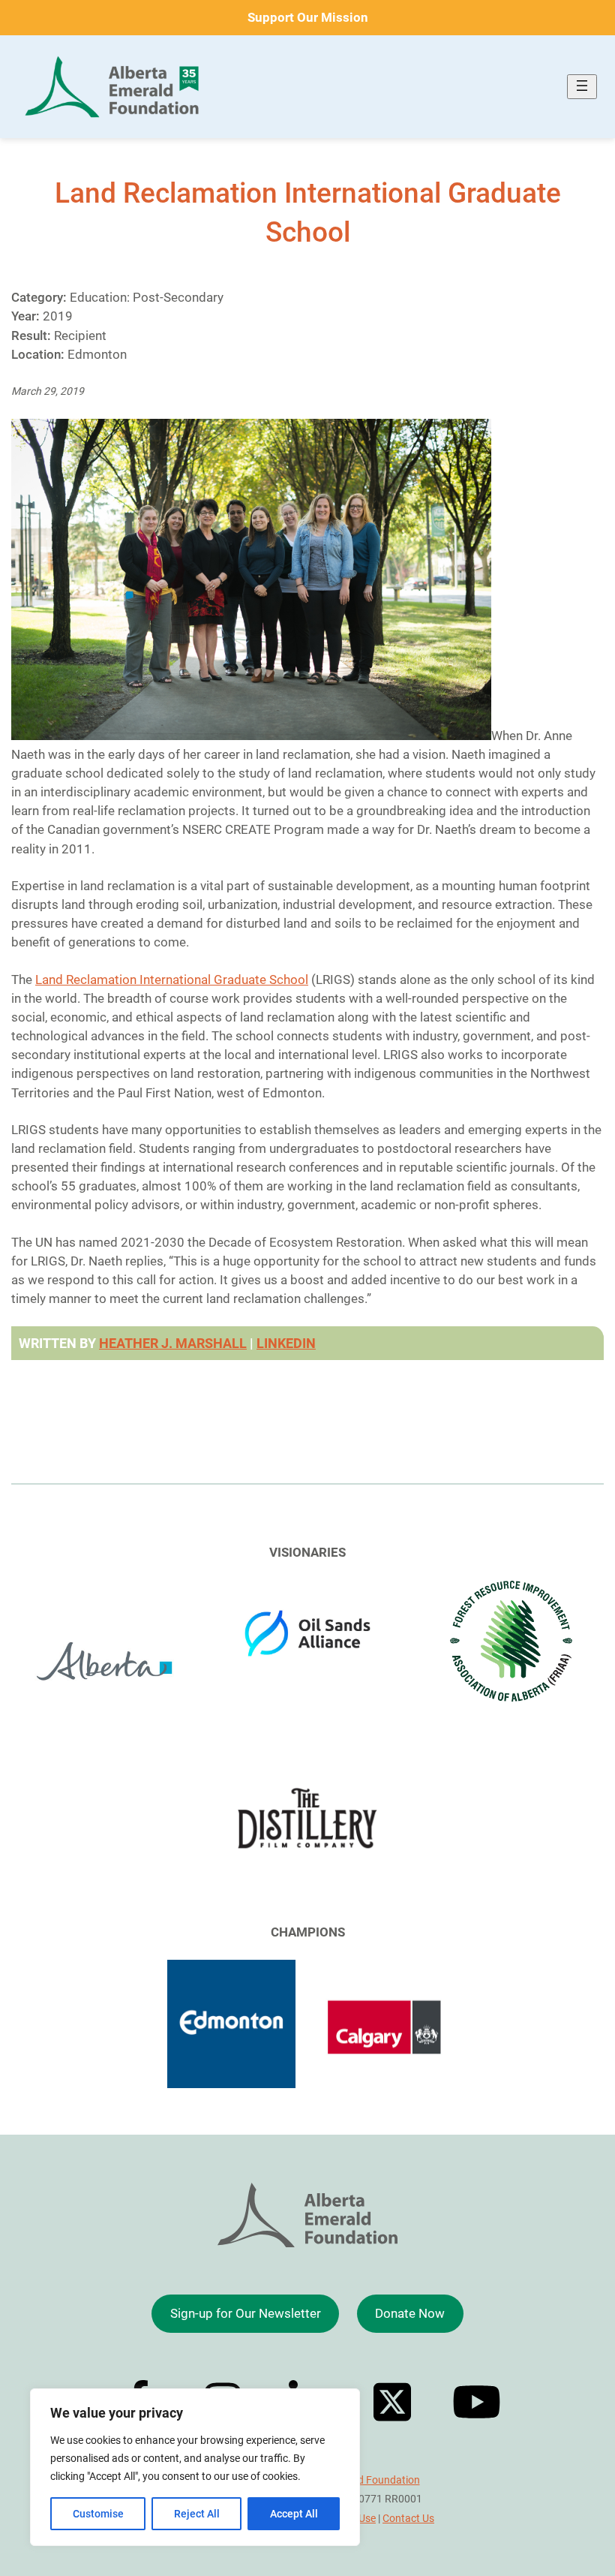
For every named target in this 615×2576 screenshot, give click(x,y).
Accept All (294, 2514)
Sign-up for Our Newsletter (246, 2313)
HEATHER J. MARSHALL (173, 1343)
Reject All (197, 2514)
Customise (98, 2514)
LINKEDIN (286, 1343)
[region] (195, 2467)
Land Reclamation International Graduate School (172, 980)
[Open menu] (582, 87)
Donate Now (410, 2313)
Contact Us (408, 2518)
